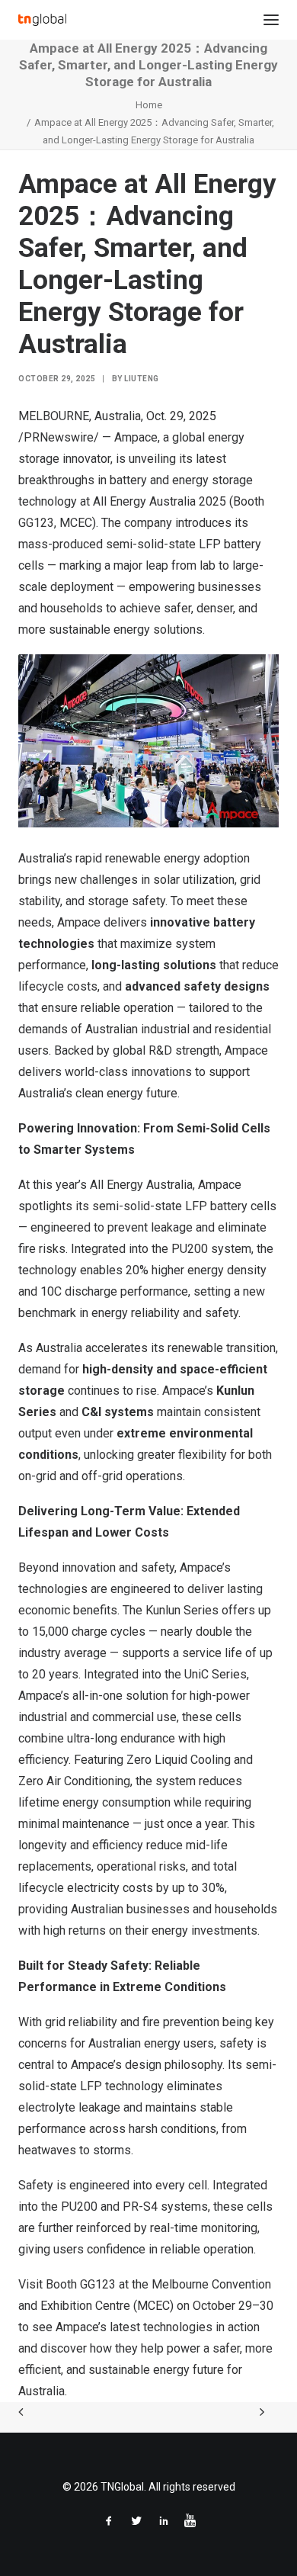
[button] (271, 20)
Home (149, 105)
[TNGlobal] (42, 20)
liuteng (142, 379)
